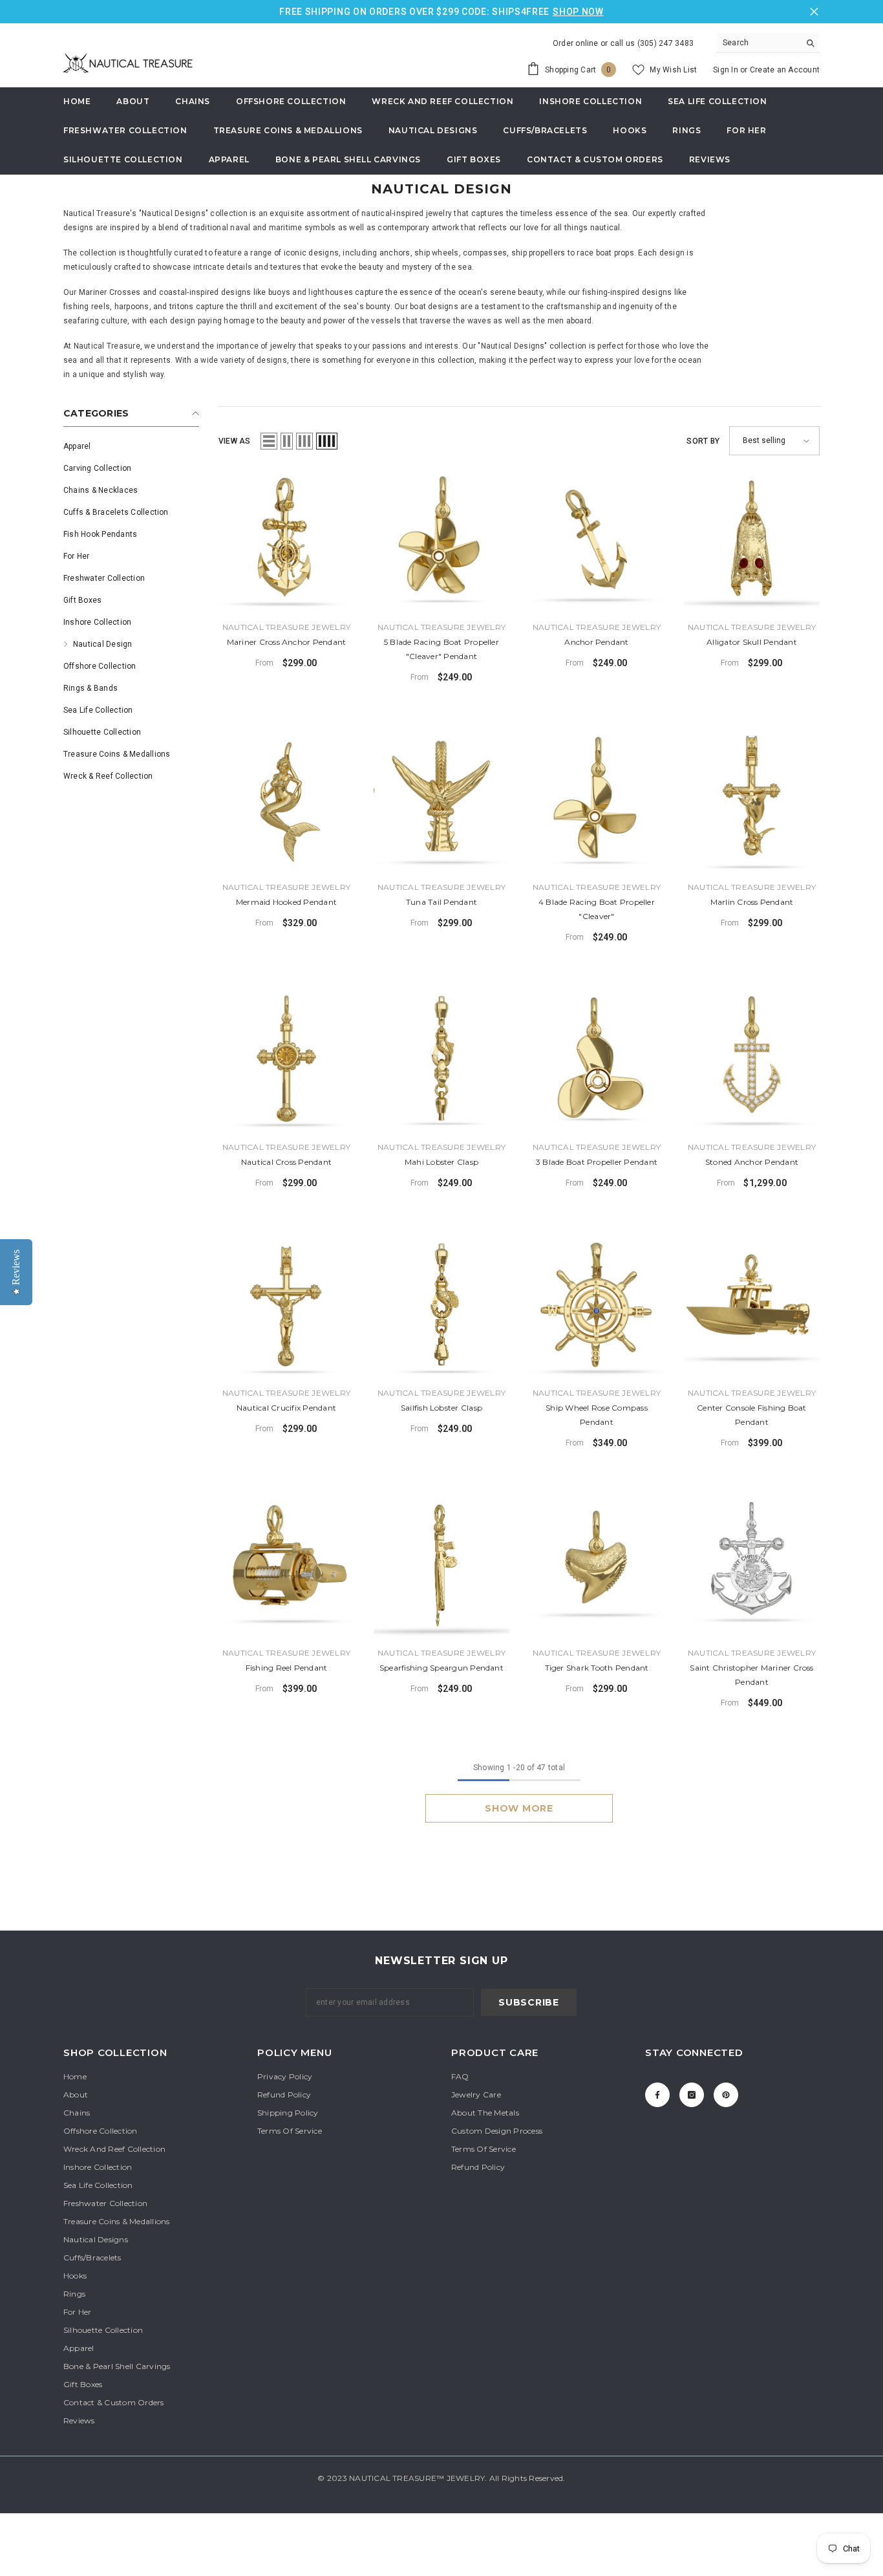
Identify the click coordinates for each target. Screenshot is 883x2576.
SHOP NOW (578, 12)
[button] (269, 441)
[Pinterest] (726, 2095)
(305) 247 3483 (665, 43)
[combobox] (758, 43)
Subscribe (528, 2002)
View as (235, 441)
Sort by (703, 441)
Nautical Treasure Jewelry (286, 627)
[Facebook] (657, 2095)
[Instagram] (692, 2095)
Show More (519, 1808)
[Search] (768, 43)
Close (814, 12)
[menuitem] (131, 446)
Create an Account (785, 70)
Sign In (727, 70)
